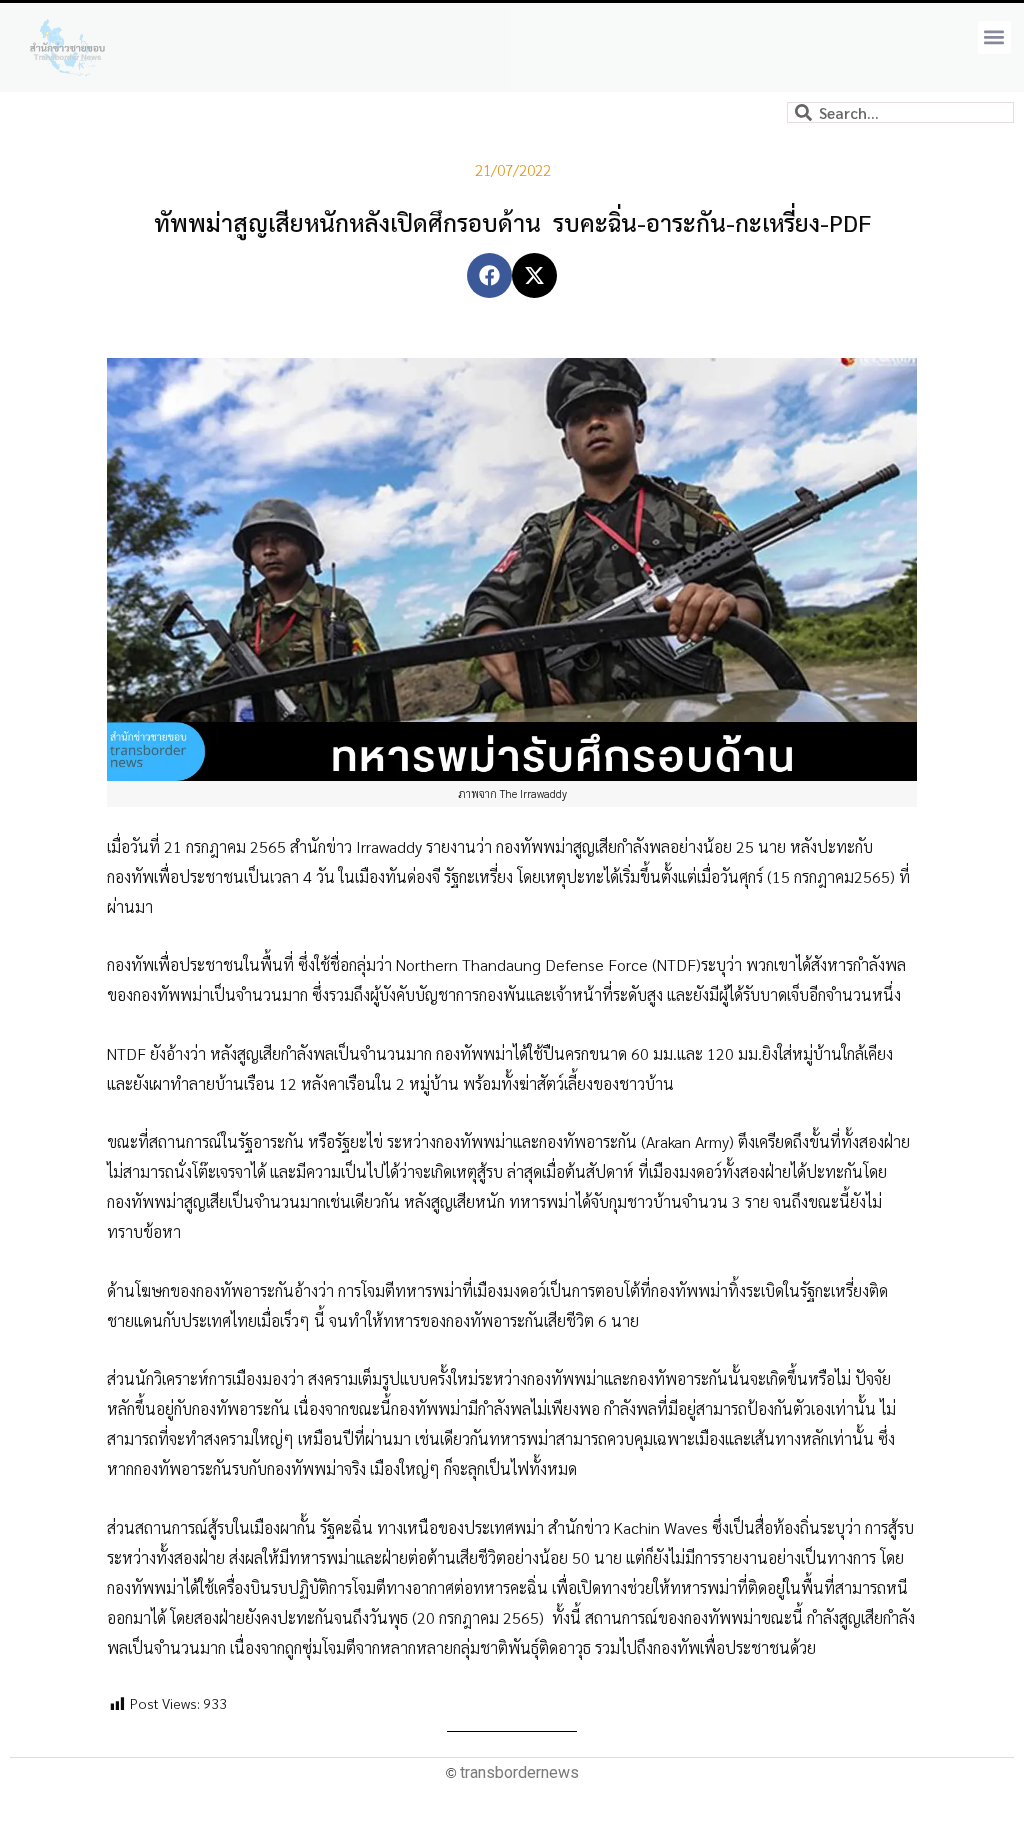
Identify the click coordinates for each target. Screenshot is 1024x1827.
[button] (994, 37)
